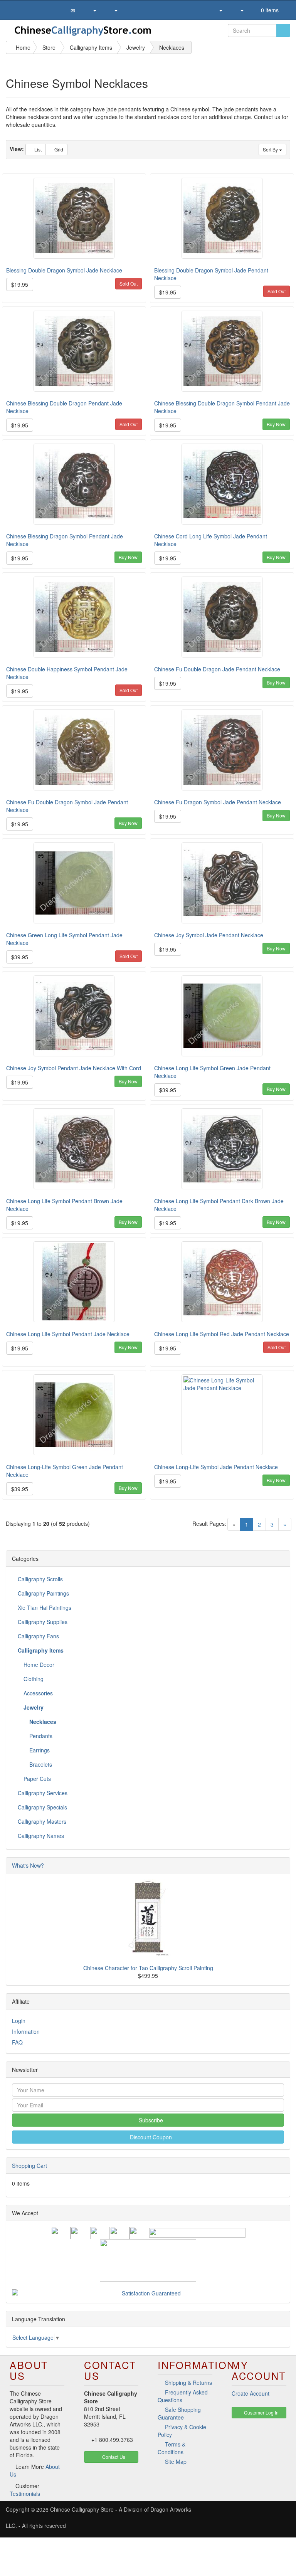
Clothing (33, 1679)
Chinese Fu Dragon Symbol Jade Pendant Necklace (218, 802)
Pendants (40, 1736)
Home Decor (38, 1665)
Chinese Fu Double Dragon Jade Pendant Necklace (217, 669)
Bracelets (40, 1764)
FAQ (17, 2042)
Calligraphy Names (41, 1836)
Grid (58, 149)
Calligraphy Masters (42, 1821)
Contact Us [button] (113, 2457)
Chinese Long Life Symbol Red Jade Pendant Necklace (222, 1334)
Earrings (39, 1750)
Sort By (271, 149)
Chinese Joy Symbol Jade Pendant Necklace (209, 935)
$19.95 (20, 284)
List (37, 149)
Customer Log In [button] (261, 2412)
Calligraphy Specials (42, 1807)
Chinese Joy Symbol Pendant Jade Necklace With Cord (74, 1068)
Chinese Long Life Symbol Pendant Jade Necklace (68, 1334)
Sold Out (129, 283)
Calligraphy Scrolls (40, 1579)
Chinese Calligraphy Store (82, 2509)
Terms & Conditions (172, 2448)
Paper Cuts (36, 1779)
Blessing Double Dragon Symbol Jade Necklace (64, 270)
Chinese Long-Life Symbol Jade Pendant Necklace (216, 1467)
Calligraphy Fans (38, 1636)
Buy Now (276, 424)
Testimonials (25, 2494)
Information (26, 2031)
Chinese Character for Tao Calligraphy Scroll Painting (148, 1968)
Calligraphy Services (43, 1793)
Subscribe (150, 2120)
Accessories (37, 1693)
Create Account (251, 2393)
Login (19, 2021)
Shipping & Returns (188, 2383)
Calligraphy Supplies (43, 1622)
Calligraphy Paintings (43, 1593)
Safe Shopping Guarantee (179, 2413)
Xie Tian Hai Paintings (45, 1607)
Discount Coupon (150, 2137)
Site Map (176, 2462)
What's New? (28, 1865)
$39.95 (20, 957)
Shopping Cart (29, 2166)
